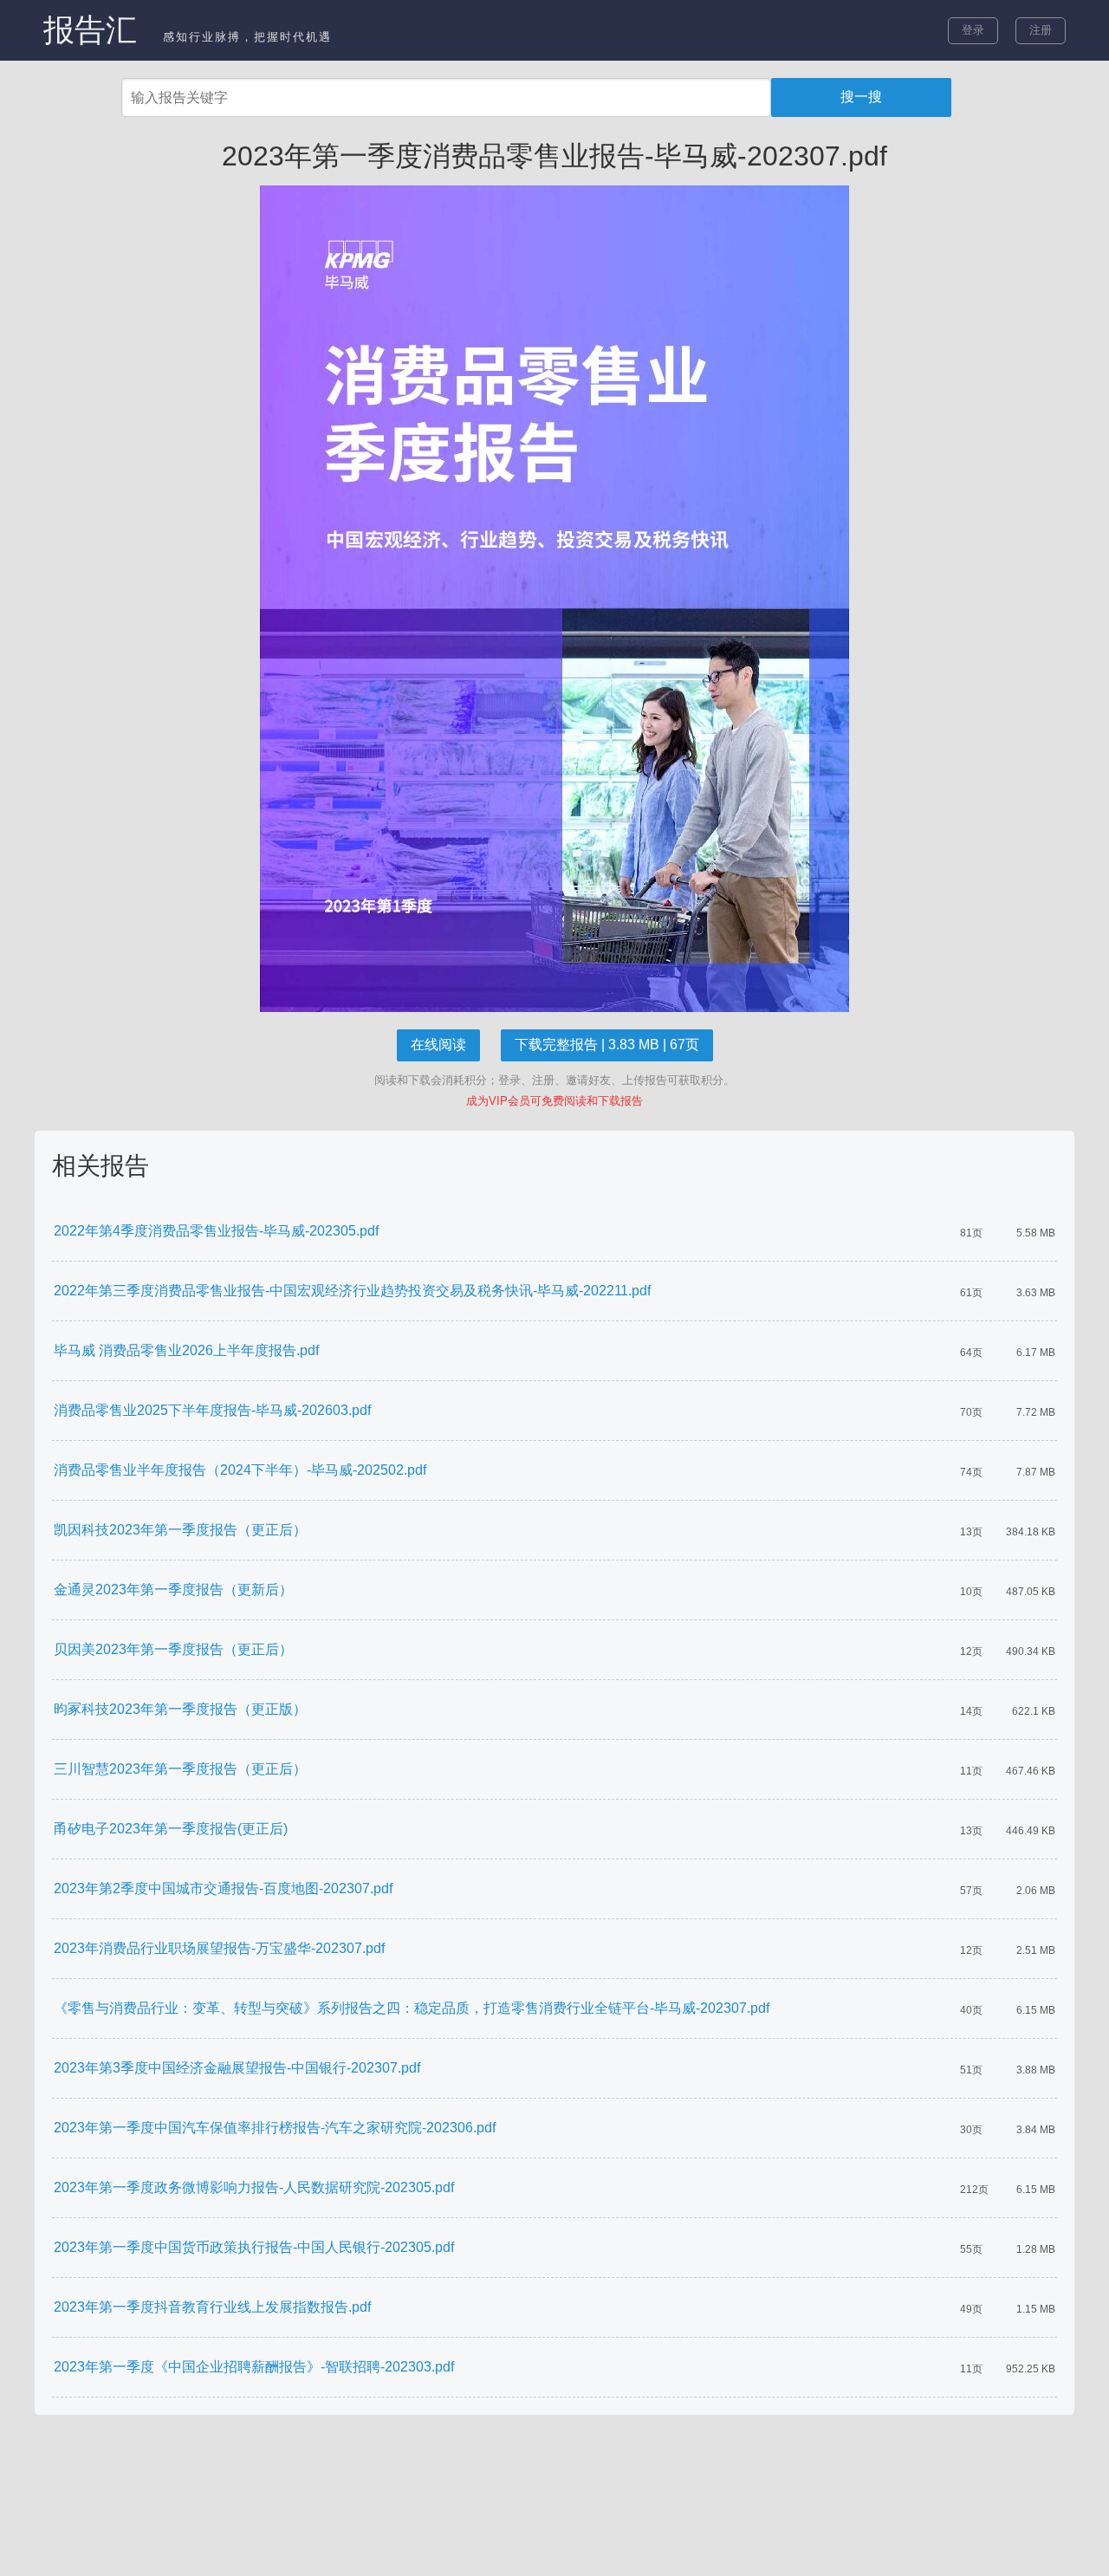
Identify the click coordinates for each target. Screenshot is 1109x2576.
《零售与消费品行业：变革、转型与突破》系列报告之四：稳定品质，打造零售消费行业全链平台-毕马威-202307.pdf (412, 2008)
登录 (973, 30)
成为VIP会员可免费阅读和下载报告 (554, 1101)
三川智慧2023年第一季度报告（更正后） (180, 1769)
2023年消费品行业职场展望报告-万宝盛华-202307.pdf (219, 1948)
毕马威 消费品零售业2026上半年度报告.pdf (186, 1350)
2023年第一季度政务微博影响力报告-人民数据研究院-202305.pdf (254, 2187)
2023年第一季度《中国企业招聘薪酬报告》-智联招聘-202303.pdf (254, 2367)
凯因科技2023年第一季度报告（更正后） (180, 1530)
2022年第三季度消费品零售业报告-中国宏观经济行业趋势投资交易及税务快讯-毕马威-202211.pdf (352, 1291)
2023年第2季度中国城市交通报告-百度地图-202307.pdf (223, 1888)
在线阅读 (438, 1045)
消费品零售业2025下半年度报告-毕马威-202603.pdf (212, 1410)
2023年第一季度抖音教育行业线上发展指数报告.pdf (212, 2307)
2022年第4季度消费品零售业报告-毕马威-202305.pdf (216, 1231)
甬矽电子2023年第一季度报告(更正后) (171, 1829)
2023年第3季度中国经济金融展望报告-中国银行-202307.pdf (237, 2068)
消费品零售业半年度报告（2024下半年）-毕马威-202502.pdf (240, 1470)
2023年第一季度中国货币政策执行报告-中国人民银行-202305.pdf (254, 2247)
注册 (1041, 30)
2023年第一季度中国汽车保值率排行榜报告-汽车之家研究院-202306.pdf (275, 2128)
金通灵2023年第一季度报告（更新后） (173, 1590)
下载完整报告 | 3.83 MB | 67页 (607, 1045)
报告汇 (90, 30)
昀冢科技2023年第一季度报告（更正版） (180, 1709)
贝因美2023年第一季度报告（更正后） (173, 1649)
